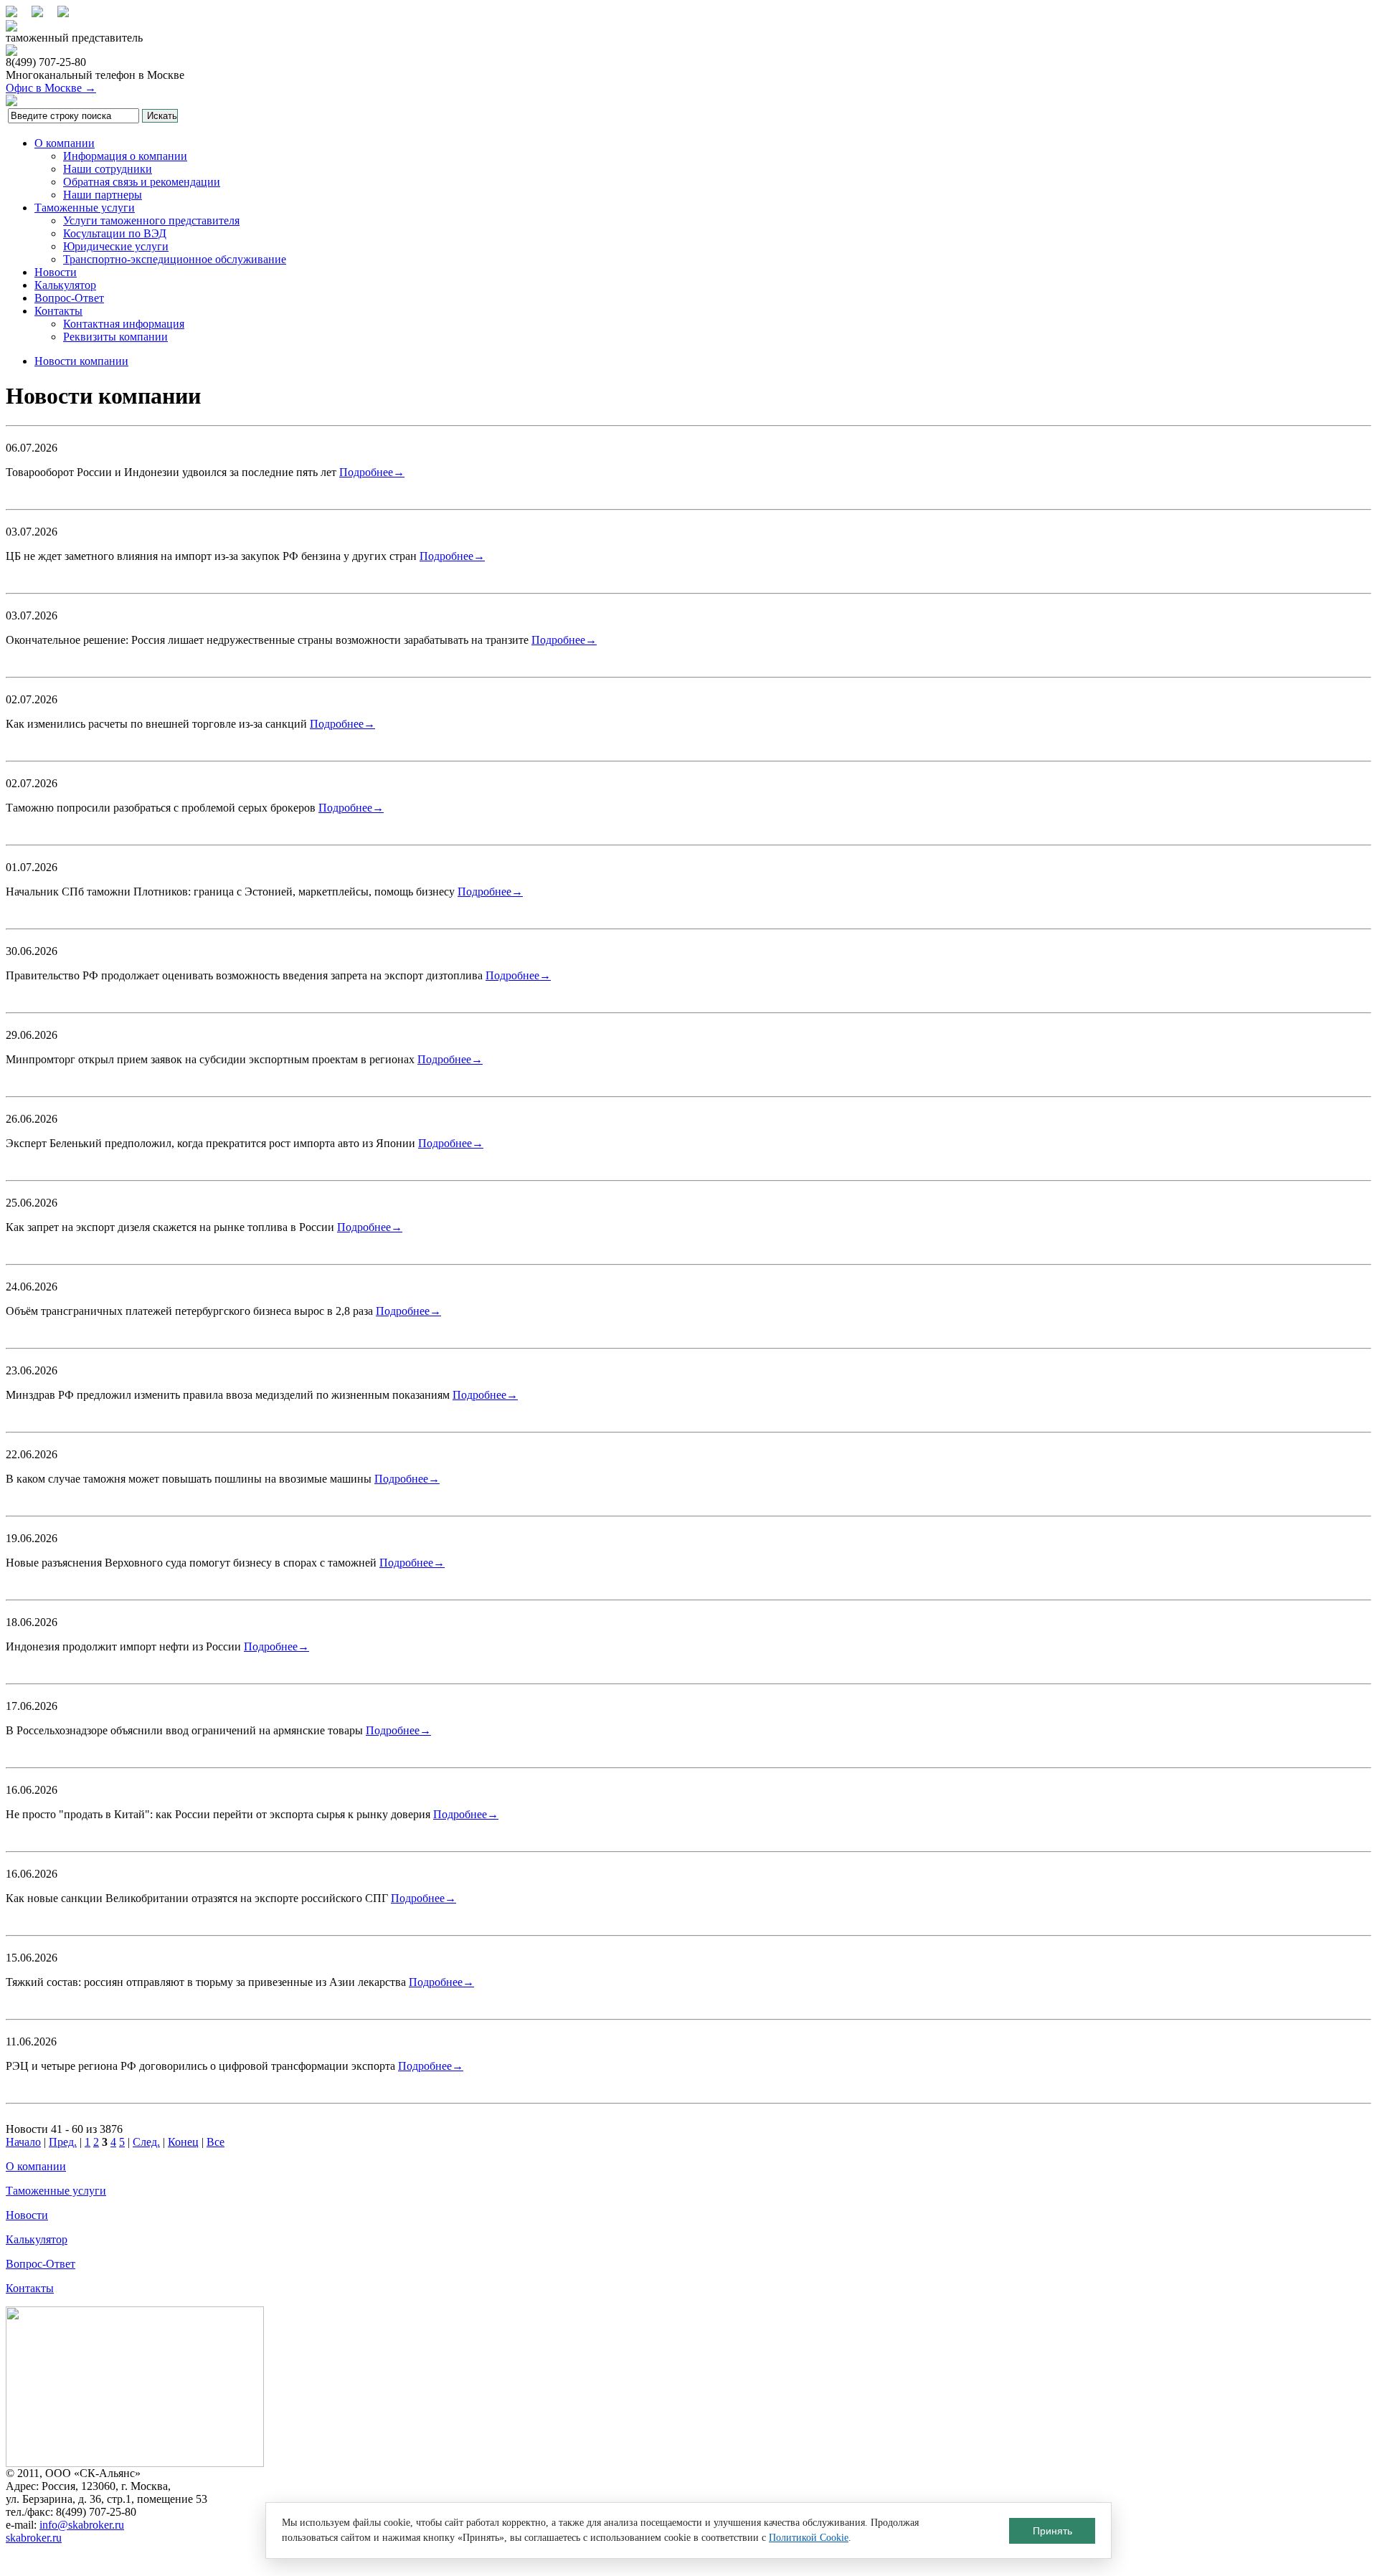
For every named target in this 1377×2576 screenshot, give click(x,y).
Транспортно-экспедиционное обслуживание (175, 259)
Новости (56, 272)
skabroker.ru (34, 2538)
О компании (65, 143)
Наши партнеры (103, 195)
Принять (1052, 2531)
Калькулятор (65, 285)
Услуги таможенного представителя (151, 220)
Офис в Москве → (51, 88)
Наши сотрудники (108, 169)
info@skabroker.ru (82, 2525)
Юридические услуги (116, 246)
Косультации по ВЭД (115, 233)
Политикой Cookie (809, 2538)
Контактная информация (124, 324)
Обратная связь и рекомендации (142, 182)
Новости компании (81, 361)
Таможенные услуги (85, 208)
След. (146, 2142)
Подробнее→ (372, 472)
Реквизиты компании (115, 337)
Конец (183, 2142)
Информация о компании (125, 156)
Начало (23, 2142)
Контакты (58, 311)
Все (216, 2142)
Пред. (63, 2142)
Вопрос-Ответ (69, 298)
